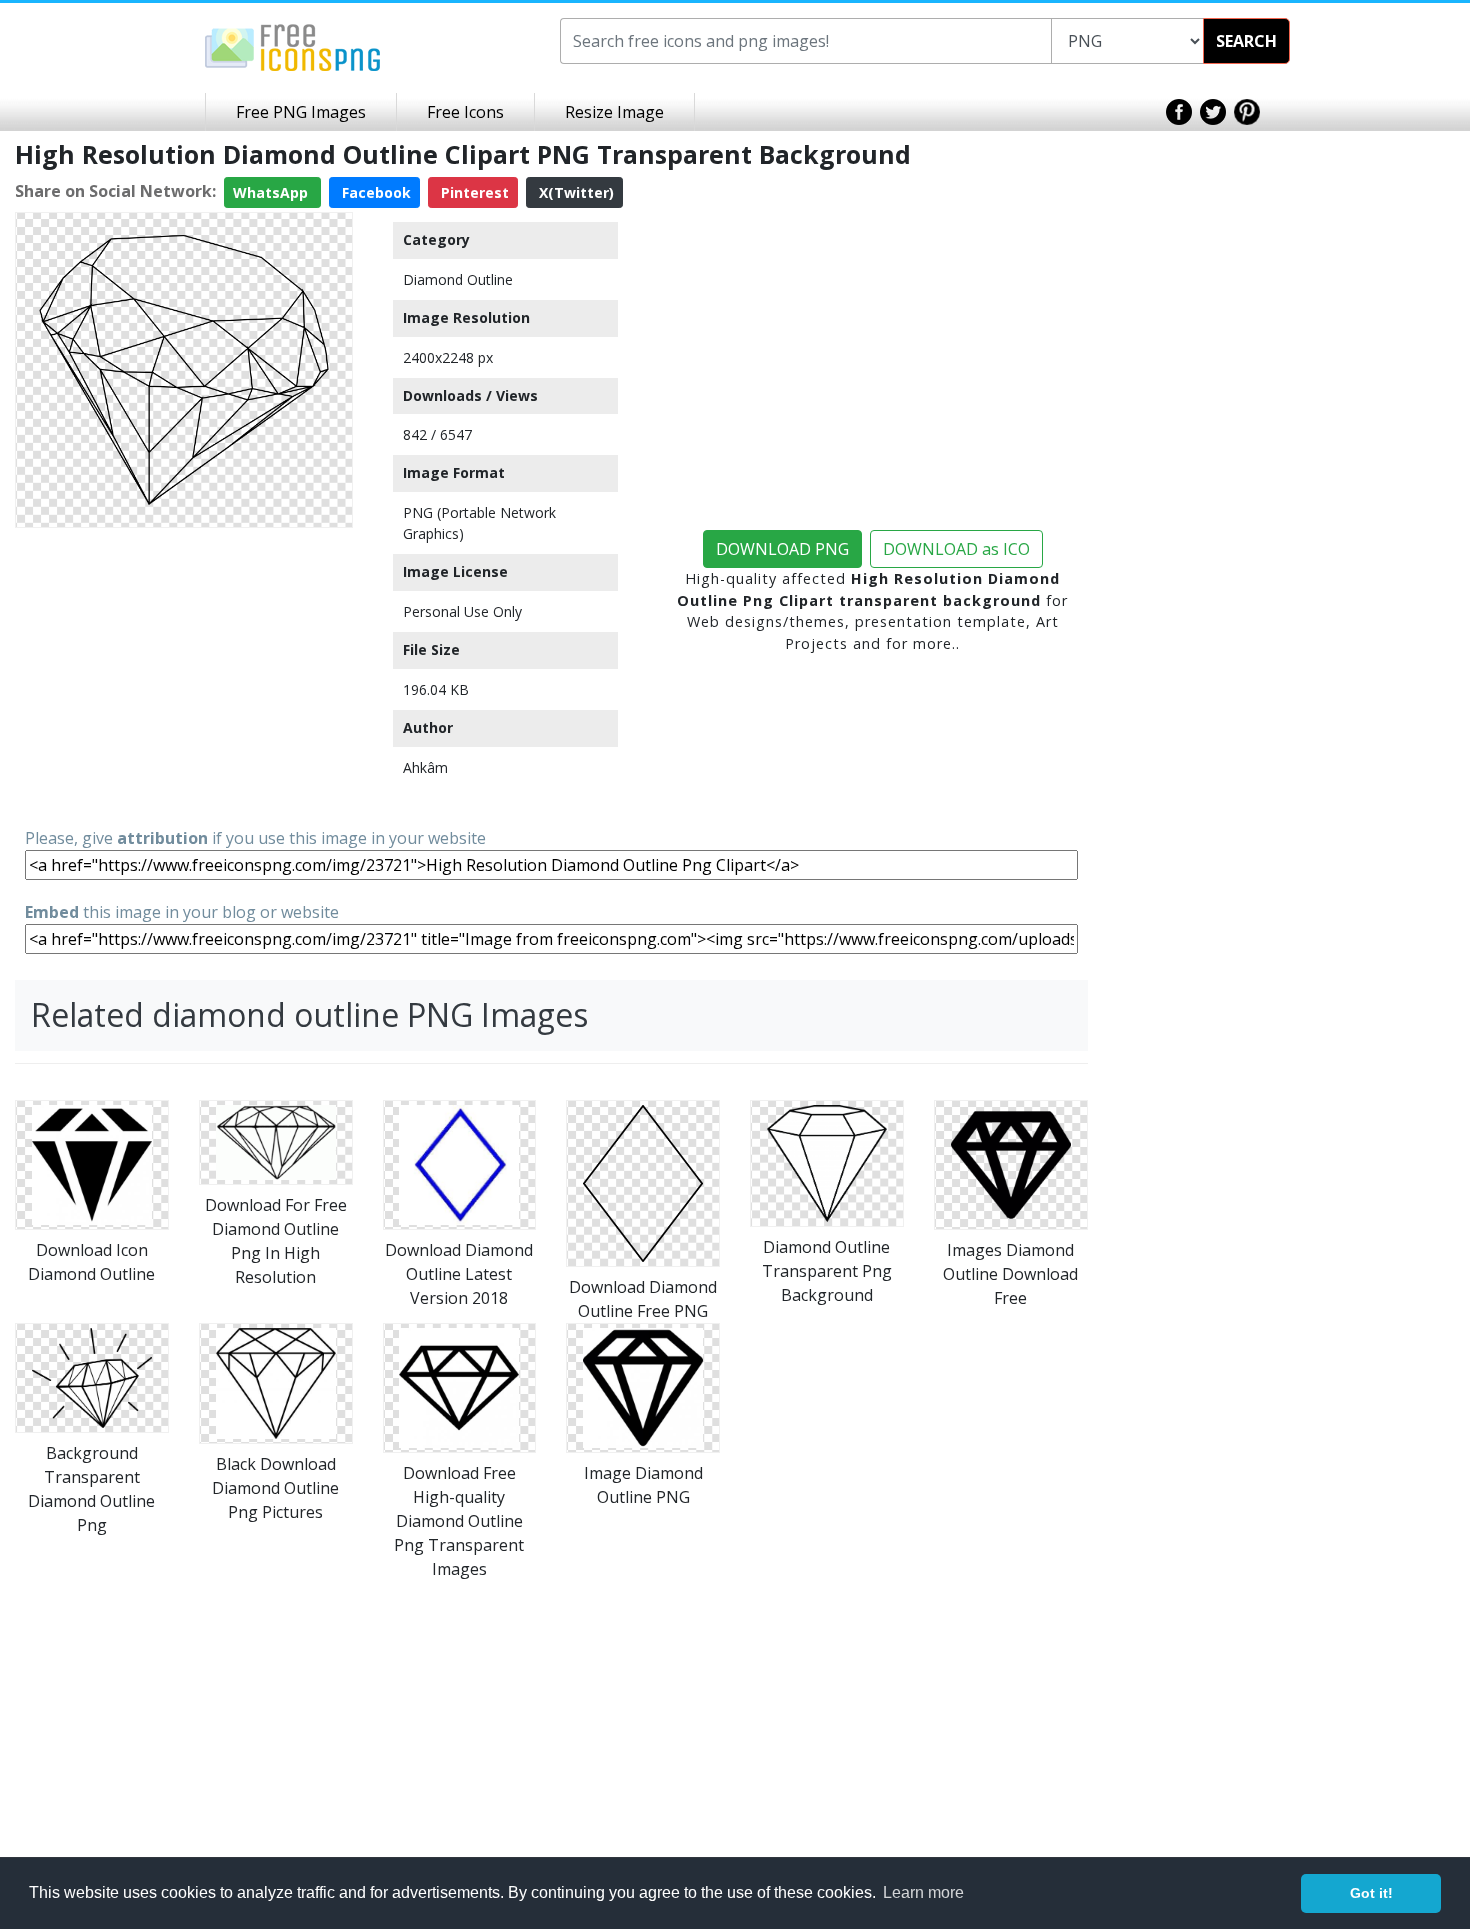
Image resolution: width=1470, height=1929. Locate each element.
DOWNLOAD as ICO (956, 549)
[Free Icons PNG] (293, 46)
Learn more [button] (923, 1892)
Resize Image (614, 112)
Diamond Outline (458, 279)
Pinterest (473, 192)
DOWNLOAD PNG (782, 549)
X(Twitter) (574, 192)
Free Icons (465, 112)
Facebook (374, 192)
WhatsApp (272, 192)
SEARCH (1246, 41)
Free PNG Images (301, 112)
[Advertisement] (184, 676)
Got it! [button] (1371, 1893)
